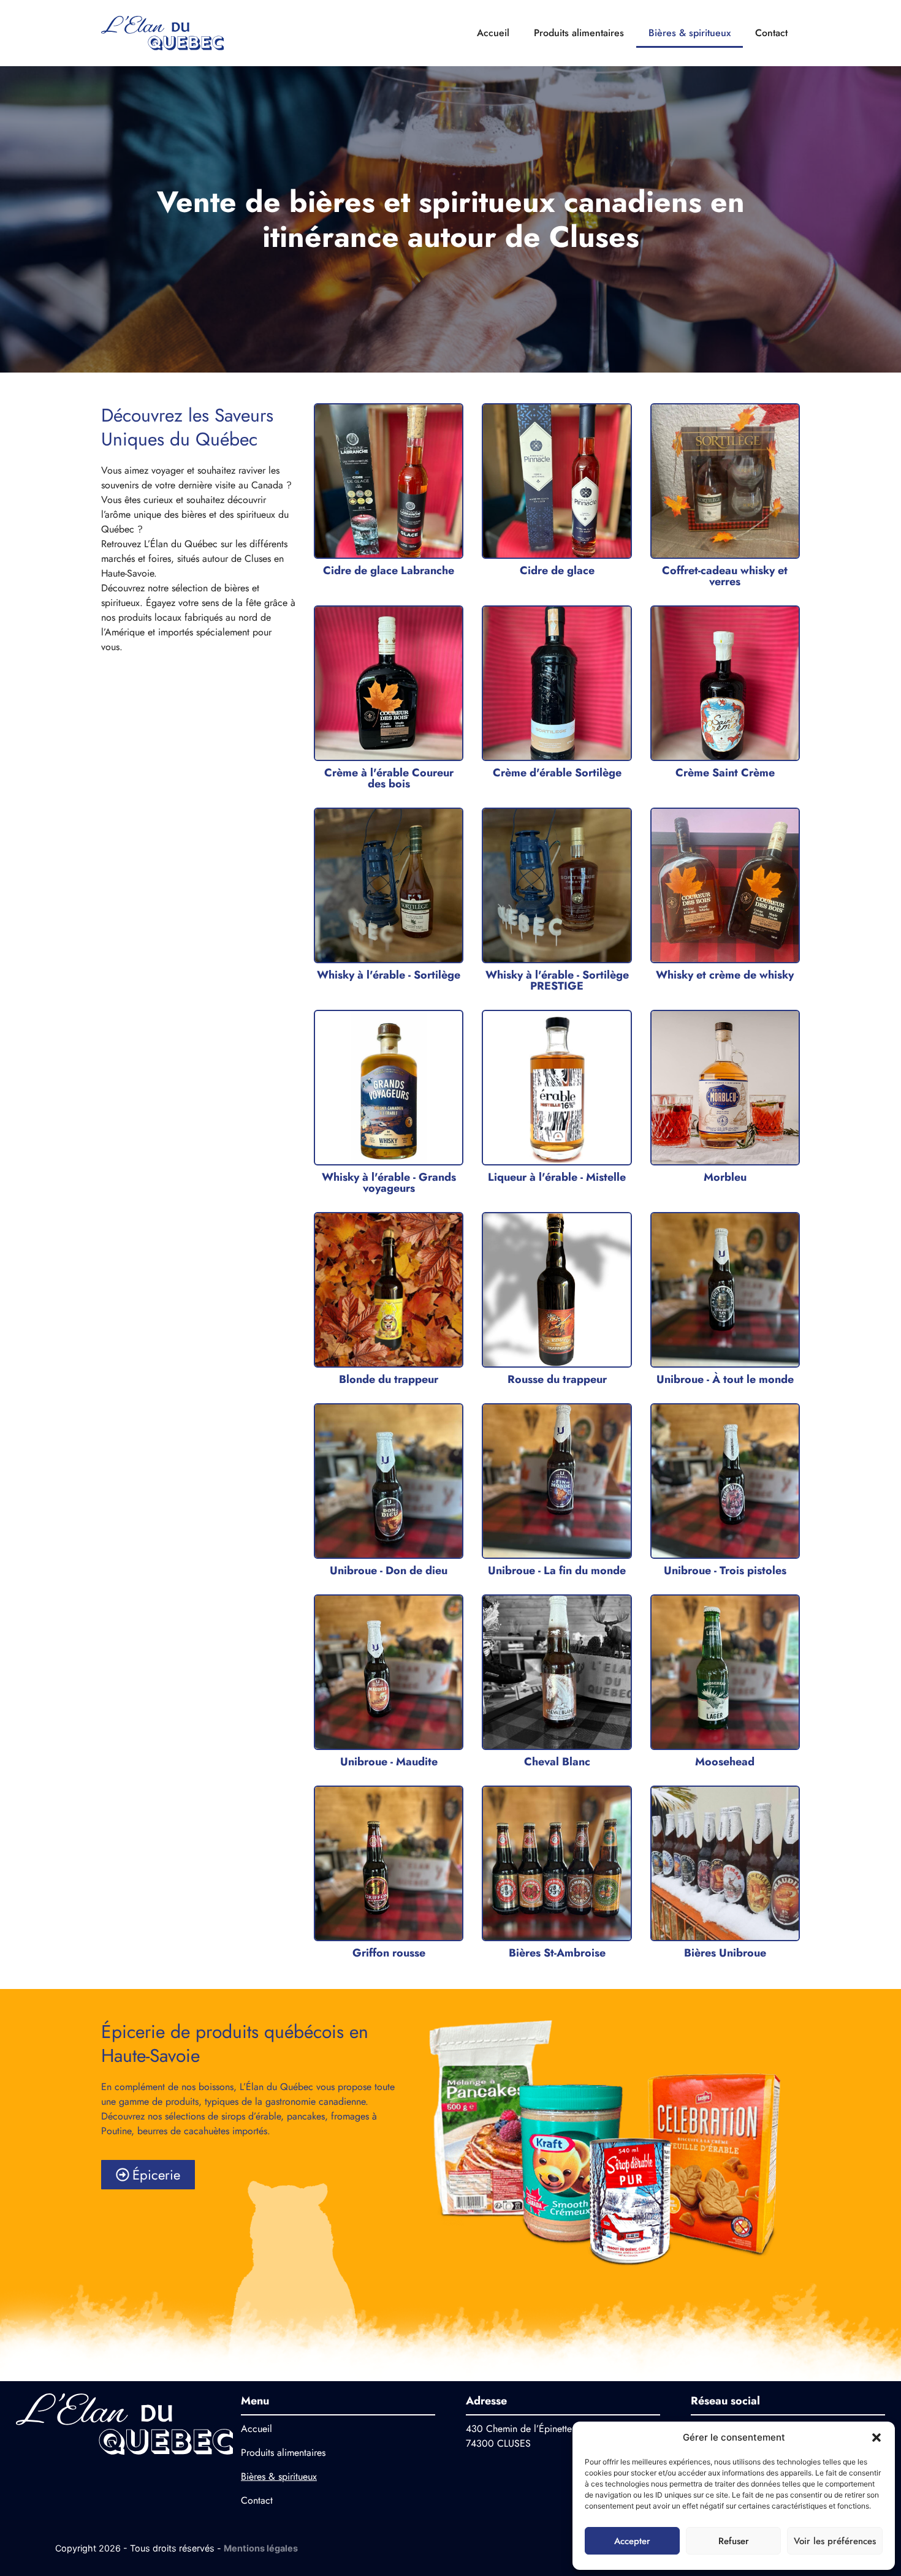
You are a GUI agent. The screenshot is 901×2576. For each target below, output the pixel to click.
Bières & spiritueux (690, 33)
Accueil (493, 33)
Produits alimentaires (579, 33)
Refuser (734, 2541)
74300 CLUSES (498, 2443)
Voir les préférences (835, 2541)
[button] (876, 2438)
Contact (771, 33)
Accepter (632, 2541)
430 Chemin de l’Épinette (519, 2429)
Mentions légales (261, 2548)
